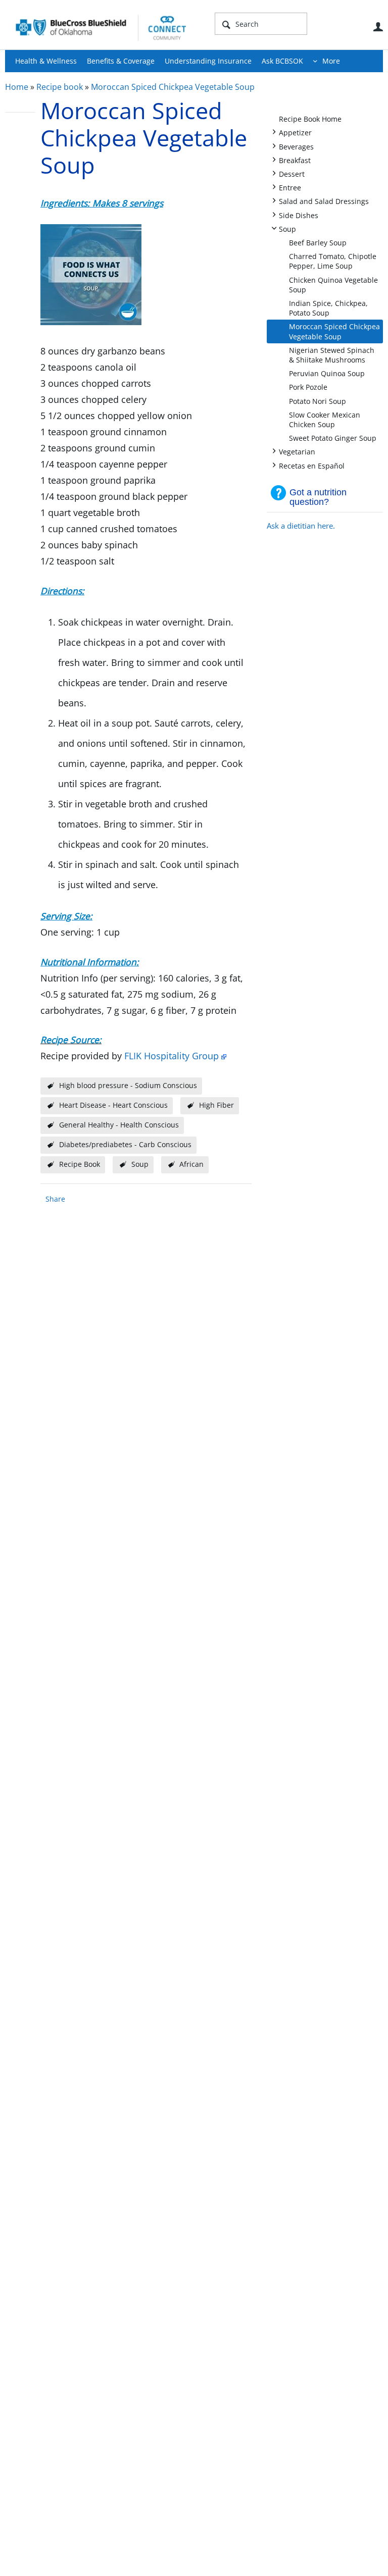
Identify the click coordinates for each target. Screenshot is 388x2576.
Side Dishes (299, 215)
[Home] (101, 27)
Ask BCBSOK (282, 61)
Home (17, 87)
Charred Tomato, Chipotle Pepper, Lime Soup (333, 261)
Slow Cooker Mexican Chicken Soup (325, 420)
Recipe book (60, 87)
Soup (287, 228)
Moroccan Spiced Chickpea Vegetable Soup (173, 87)
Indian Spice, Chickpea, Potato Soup (328, 308)
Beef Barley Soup (318, 243)
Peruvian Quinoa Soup (327, 373)
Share (55, 1199)
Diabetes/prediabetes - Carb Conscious (125, 1144)
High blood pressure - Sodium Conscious (128, 1085)
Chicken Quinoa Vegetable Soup (333, 285)
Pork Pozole (308, 387)
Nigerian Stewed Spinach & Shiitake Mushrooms (332, 355)
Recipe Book (80, 1164)
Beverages (296, 146)
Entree (290, 187)
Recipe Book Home (310, 119)
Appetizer (295, 132)
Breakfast (295, 160)
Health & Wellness (46, 61)
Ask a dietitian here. (301, 526)
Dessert (292, 173)
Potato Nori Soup (318, 401)
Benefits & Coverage (121, 61)
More (331, 61)
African (191, 1164)
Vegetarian (297, 451)
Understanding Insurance (208, 61)
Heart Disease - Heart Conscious (113, 1105)
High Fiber (216, 1105)
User (378, 27)
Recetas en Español (312, 465)
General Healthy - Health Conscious (119, 1125)
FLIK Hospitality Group (172, 1056)
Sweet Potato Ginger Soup (333, 438)
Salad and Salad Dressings (324, 201)
